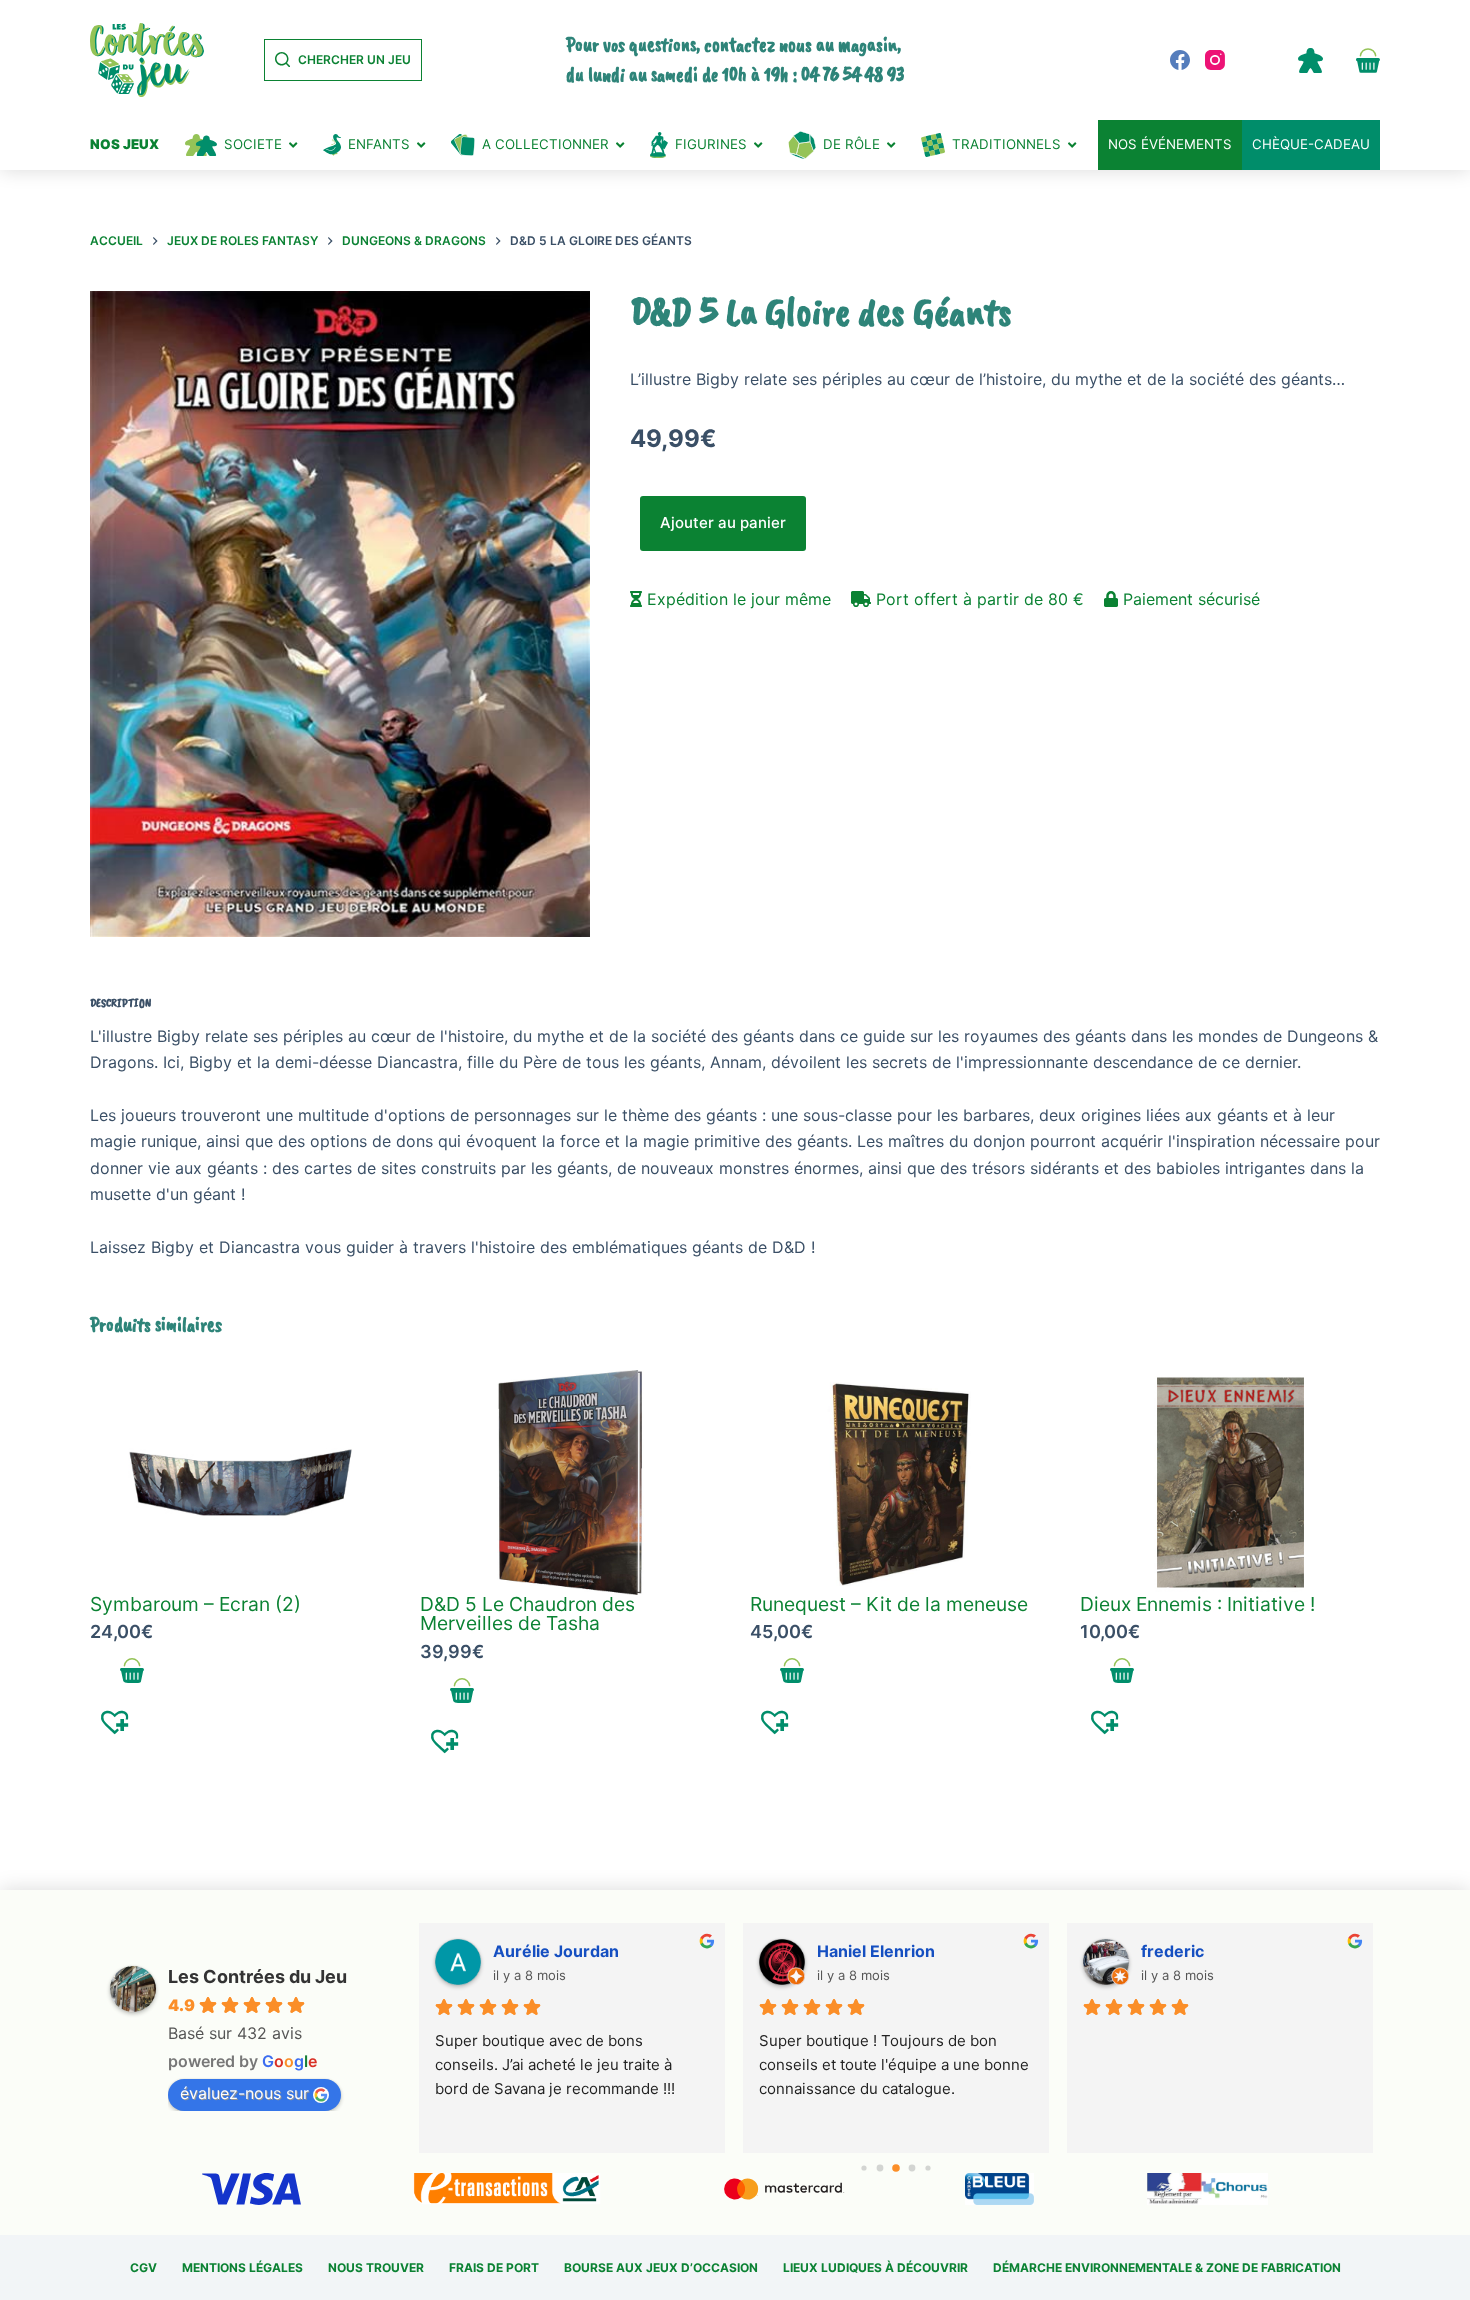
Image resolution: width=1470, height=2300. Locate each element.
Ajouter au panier (723, 522)
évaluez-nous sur (244, 2093)
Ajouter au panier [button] (132, 1671)
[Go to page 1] (880, 2168)
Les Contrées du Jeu (257, 1976)
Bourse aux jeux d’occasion (661, 2267)
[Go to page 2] (896, 2169)
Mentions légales (242, 2267)
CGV (143, 2267)
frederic (1172, 1951)
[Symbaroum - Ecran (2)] (240, 1482)
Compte (1310, 60)
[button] (115, 1721)
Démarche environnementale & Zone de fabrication (1167, 2267)
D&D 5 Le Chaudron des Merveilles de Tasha (527, 1613)
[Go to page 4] (928, 2168)
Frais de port (494, 2267)
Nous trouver (376, 2267)
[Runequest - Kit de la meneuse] (900, 1482)
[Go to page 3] (912, 2168)
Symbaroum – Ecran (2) (195, 1604)
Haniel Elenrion (876, 1951)
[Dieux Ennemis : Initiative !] (1230, 1482)
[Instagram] (1215, 60)
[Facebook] (1180, 60)
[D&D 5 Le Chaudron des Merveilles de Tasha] (570, 1482)
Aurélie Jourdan (556, 1951)
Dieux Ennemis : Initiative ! (1197, 1604)
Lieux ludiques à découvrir (875, 2267)
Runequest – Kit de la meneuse (889, 1604)
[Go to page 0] (864, 2168)
